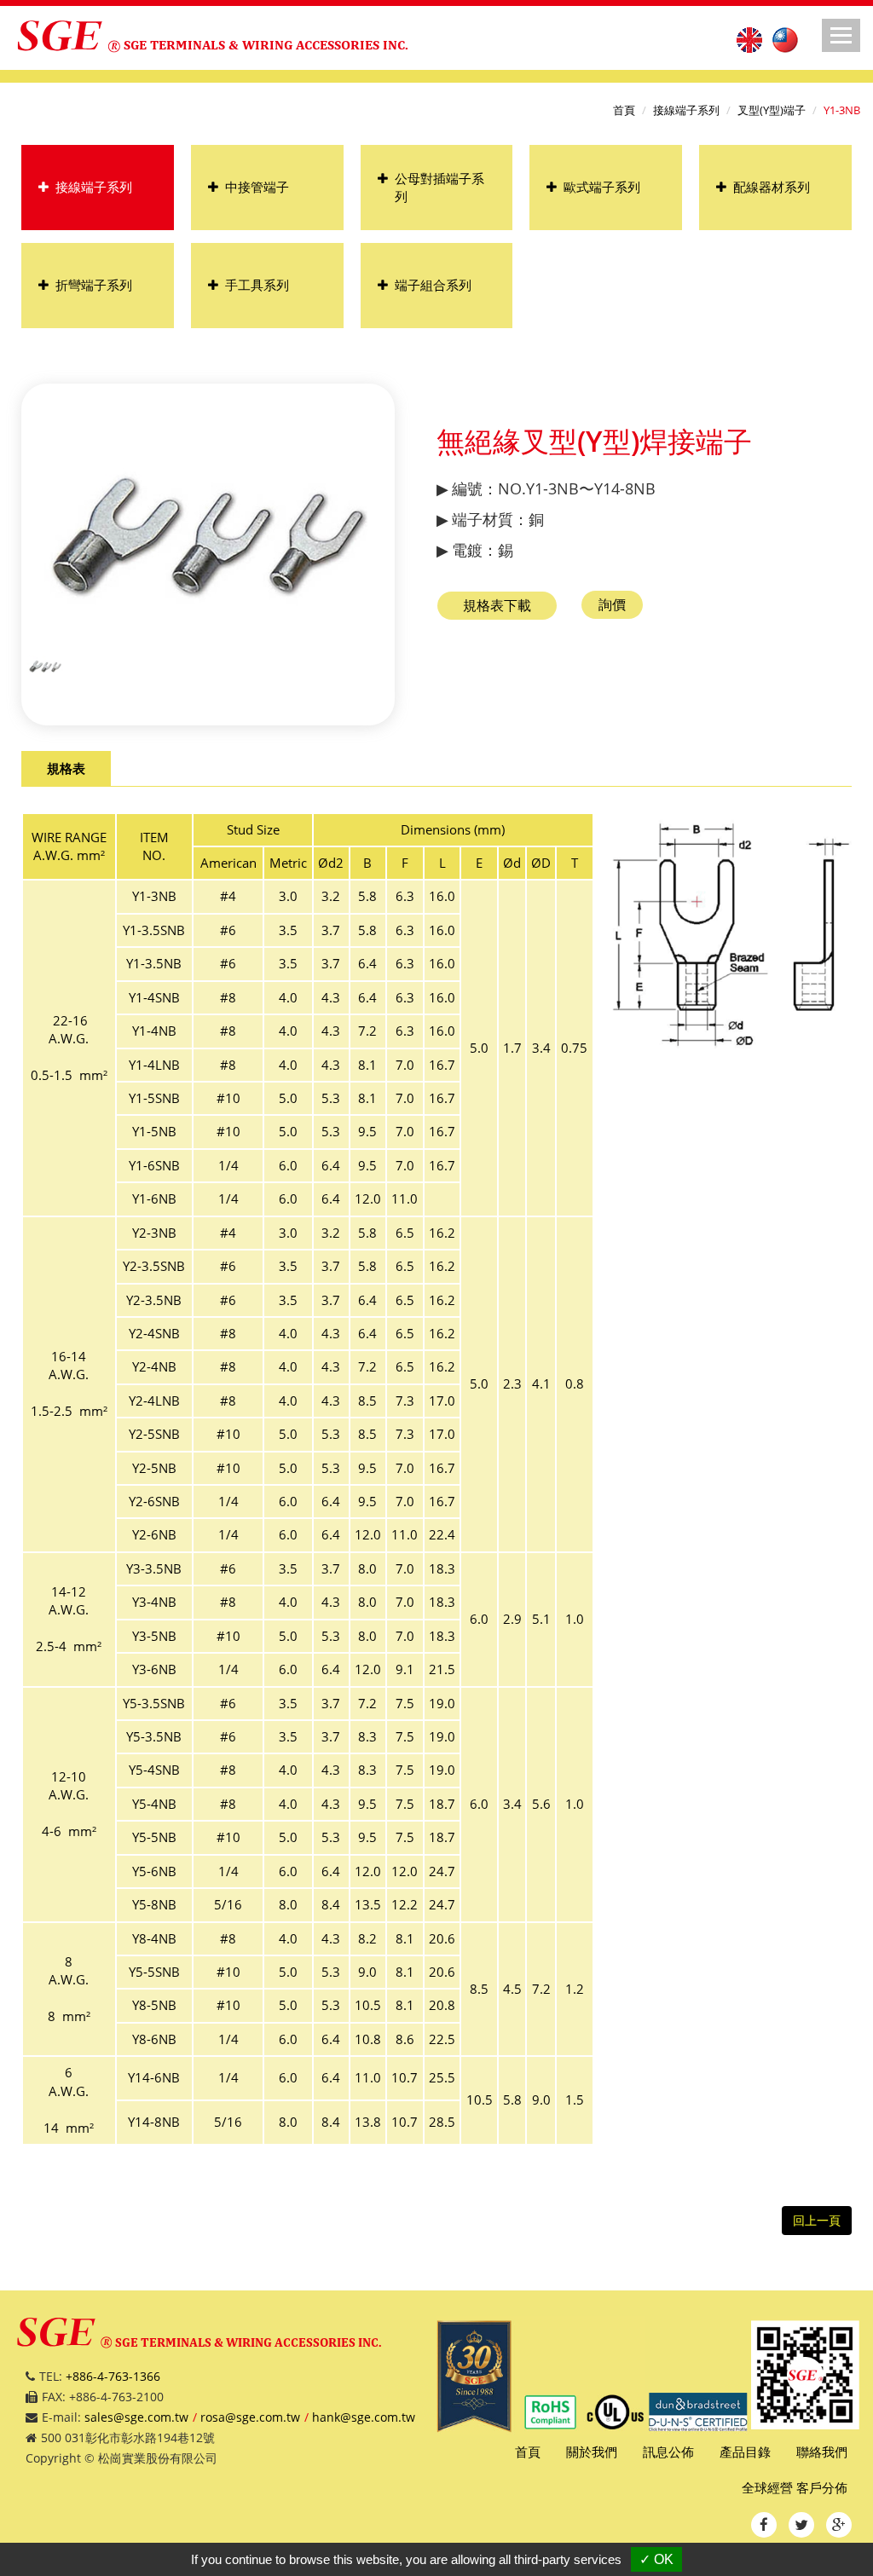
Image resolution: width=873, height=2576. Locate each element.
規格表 (66, 768)
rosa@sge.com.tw (250, 2417)
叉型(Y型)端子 (772, 110)
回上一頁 (817, 2220)
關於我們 (592, 2452)
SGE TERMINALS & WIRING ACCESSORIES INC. (266, 45)
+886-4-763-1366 (113, 2376)
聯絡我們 (822, 2452)
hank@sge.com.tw (364, 2417)
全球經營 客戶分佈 (795, 2487)
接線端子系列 (686, 110)
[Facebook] (764, 2525)
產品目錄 (745, 2452)
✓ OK (656, 2559)
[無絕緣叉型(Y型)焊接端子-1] (45, 665)
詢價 (612, 604)
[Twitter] (801, 2525)
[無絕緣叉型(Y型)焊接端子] (208, 536)
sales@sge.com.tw (136, 2417)
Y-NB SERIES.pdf (497, 606)
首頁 (624, 110)
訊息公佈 (668, 2452)
